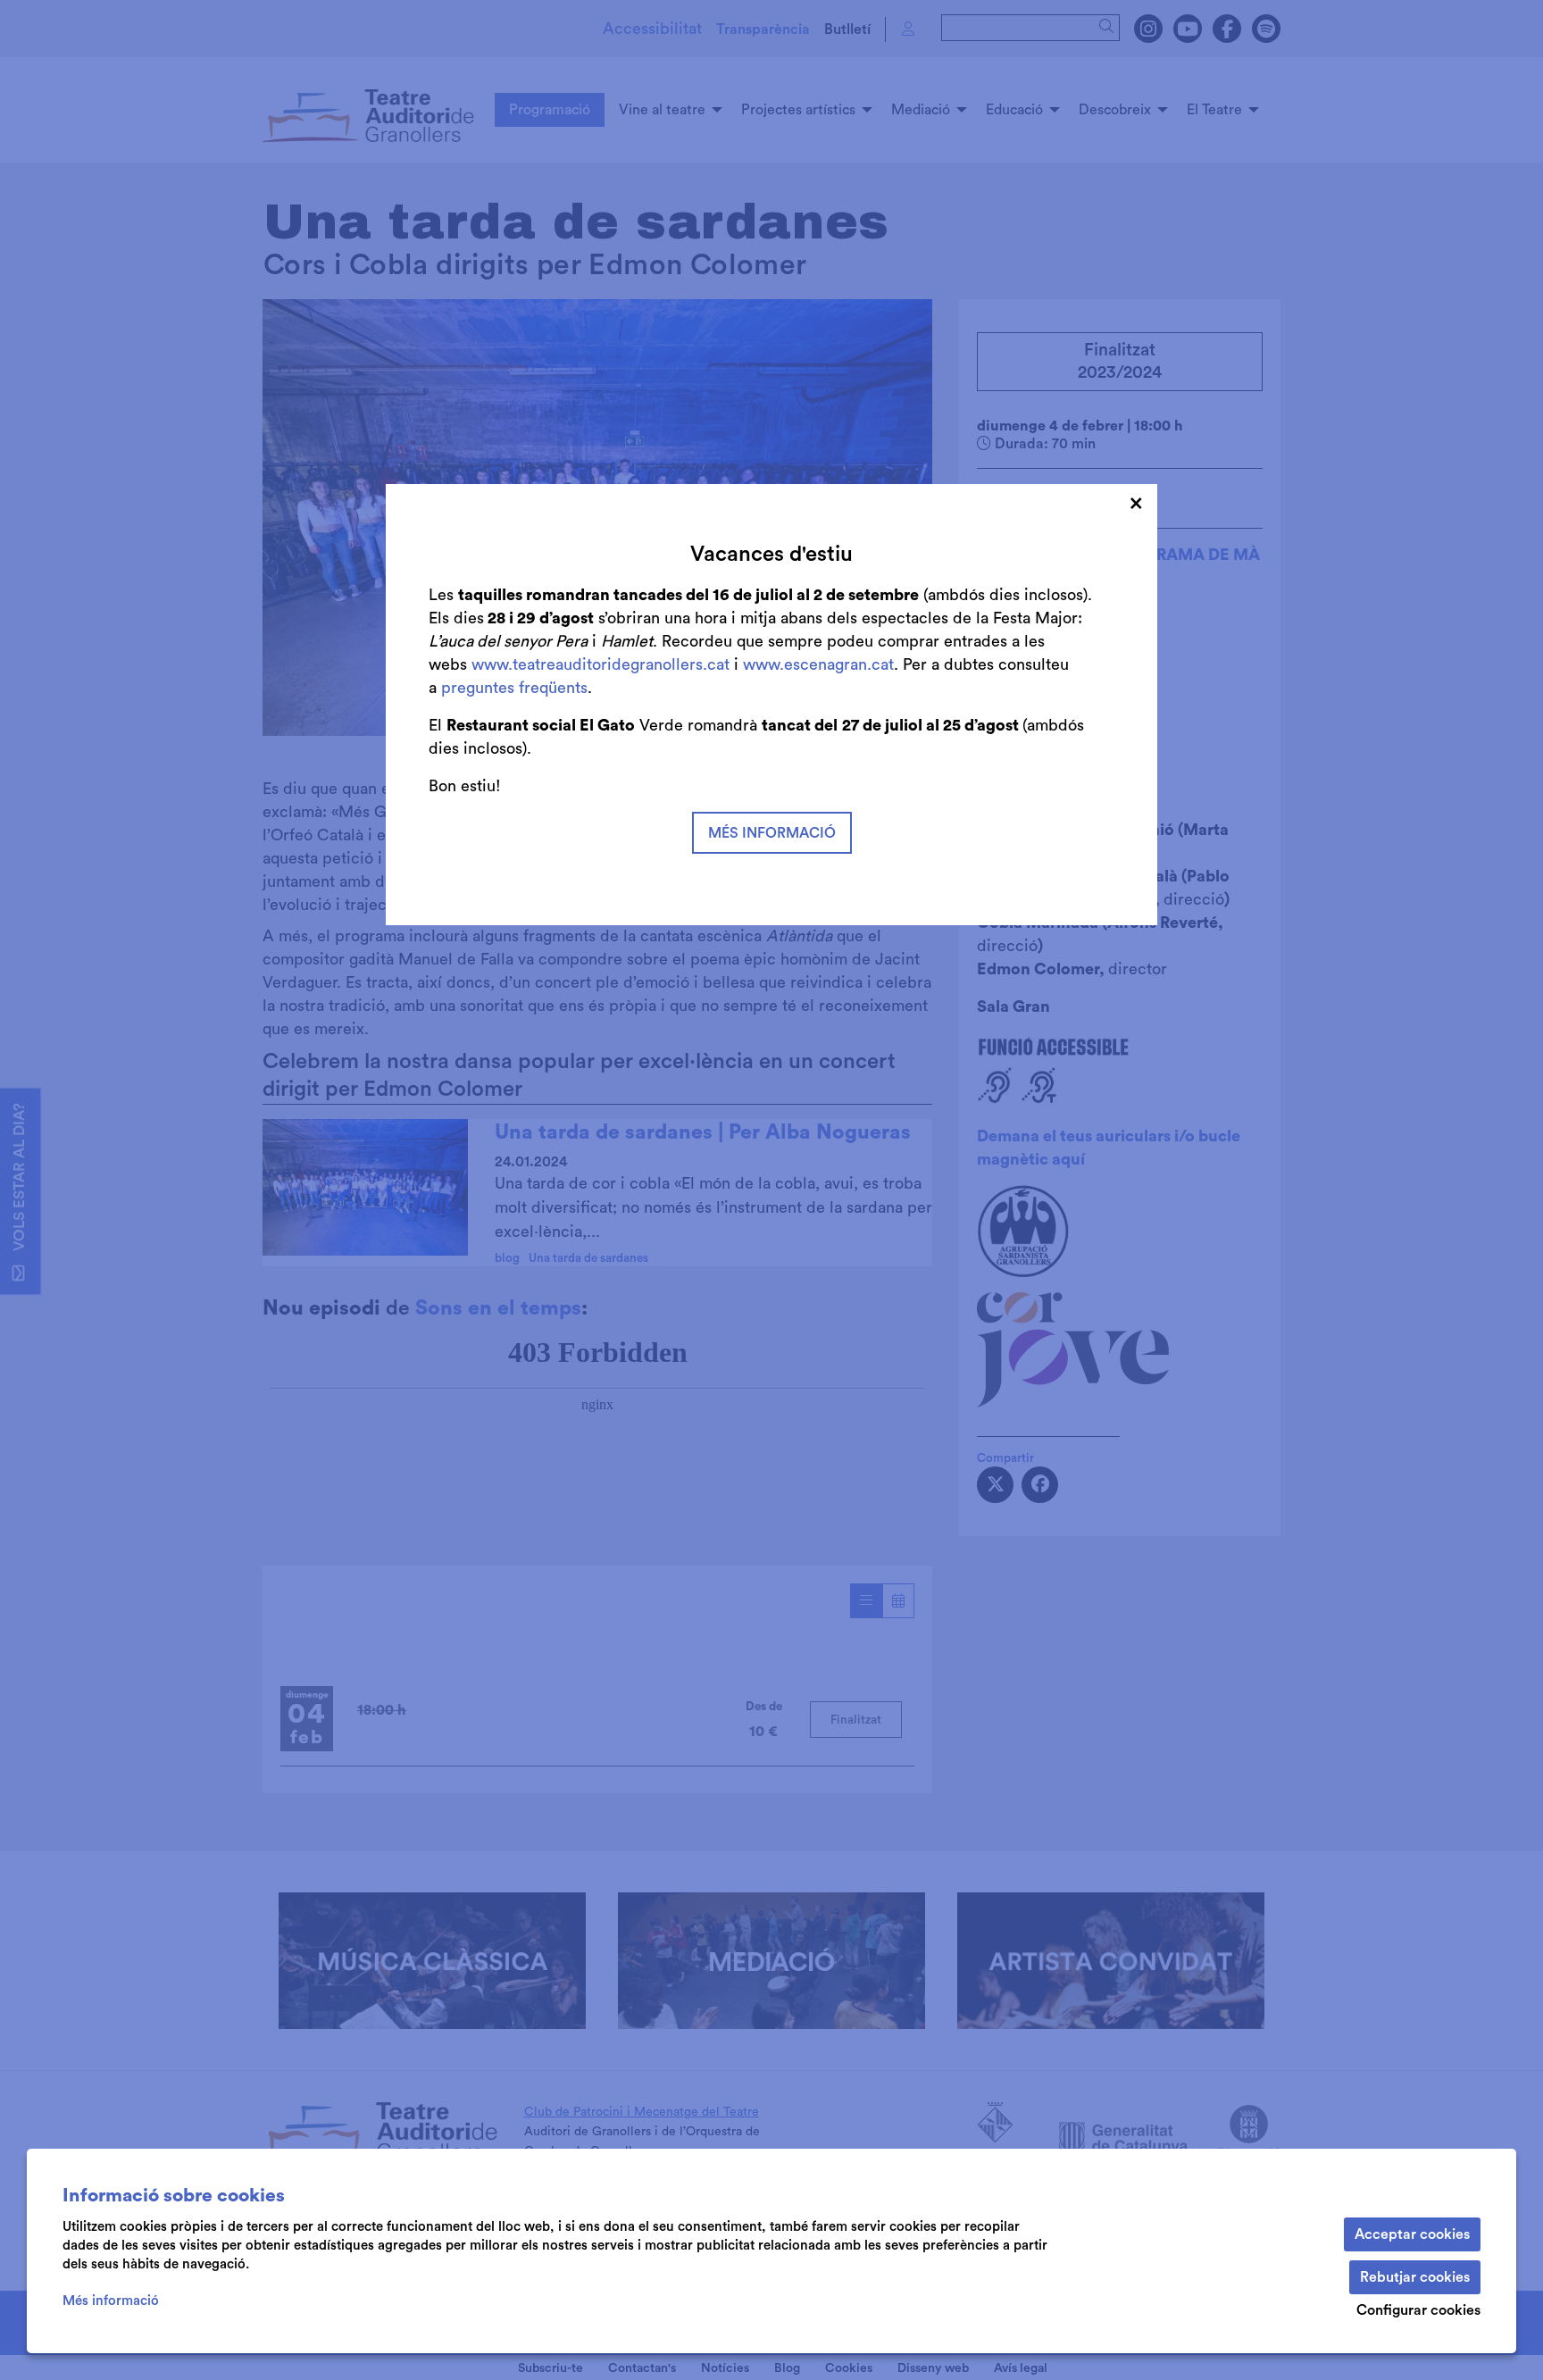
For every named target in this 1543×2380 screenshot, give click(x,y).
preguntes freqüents (514, 688)
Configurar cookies (1418, 2310)
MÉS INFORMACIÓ (772, 833)
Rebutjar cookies (1415, 2277)
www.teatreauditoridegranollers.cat (603, 664)
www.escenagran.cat (818, 664)
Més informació (111, 2301)
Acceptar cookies (1412, 2234)
